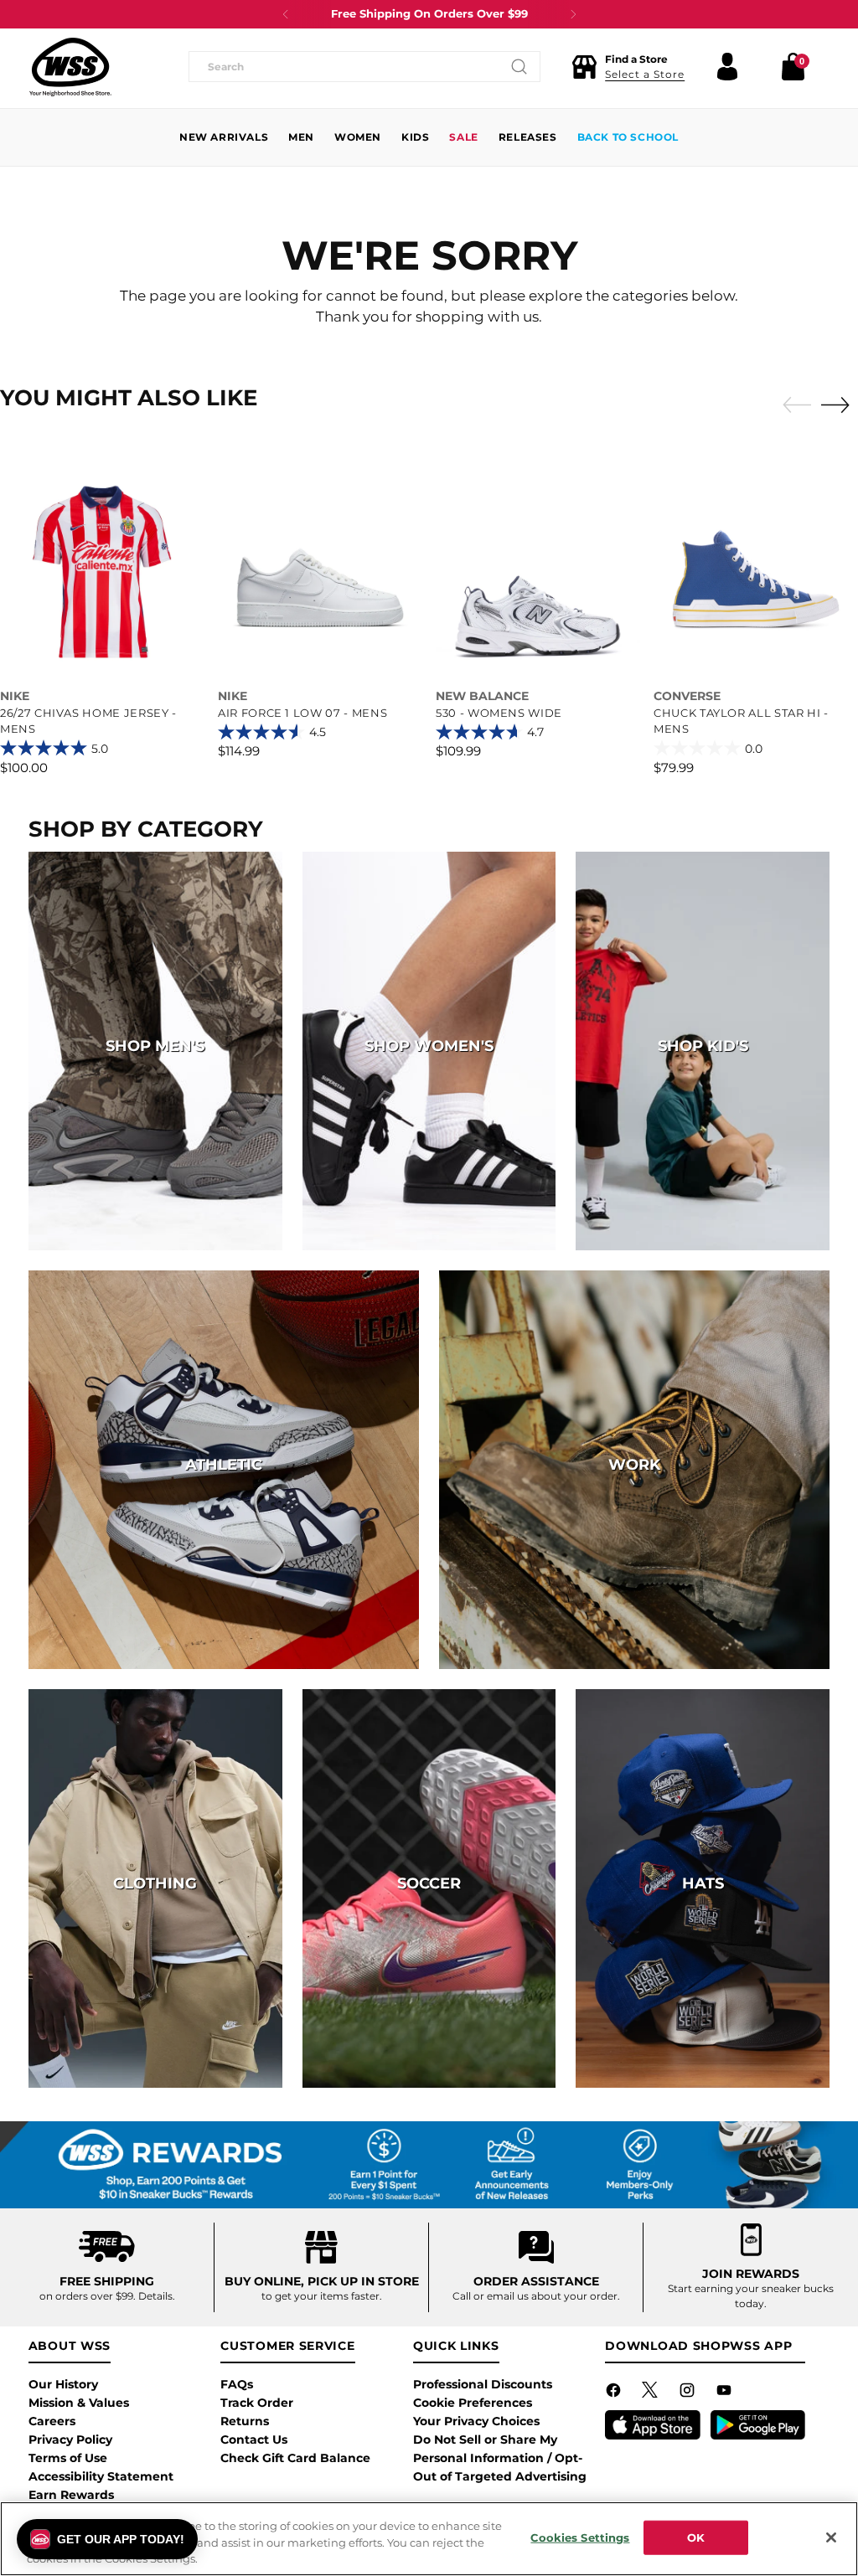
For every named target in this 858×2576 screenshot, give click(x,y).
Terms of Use (68, 2458)
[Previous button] (286, 14)
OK (696, 2537)
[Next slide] (840, 404)
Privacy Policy (70, 2439)
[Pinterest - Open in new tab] (652, 2393)
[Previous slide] (793, 405)
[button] (628, 67)
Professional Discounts (483, 2384)
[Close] (831, 2537)
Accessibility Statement (101, 2476)
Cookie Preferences (473, 2403)
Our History (63, 2384)
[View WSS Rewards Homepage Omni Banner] (429, 2165)
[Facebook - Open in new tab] (615, 2393)
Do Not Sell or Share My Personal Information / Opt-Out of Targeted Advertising (500, 2458)
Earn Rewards (71, 2495)
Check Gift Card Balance (295, 2458)
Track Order (257, 2403)
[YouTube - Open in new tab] (726, 2393)
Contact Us (254, 2439)
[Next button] (573, 14)
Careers (52, 2421)
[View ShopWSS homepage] (70, 67)
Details (155, 2296)
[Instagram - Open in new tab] (689, 2393)
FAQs (237, 2384)
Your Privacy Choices (476, 2421)
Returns (245, 2421)
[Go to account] (727, 67)
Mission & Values (79, 2403)
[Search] (519, 67)
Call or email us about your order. (536, 2296)
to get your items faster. (322, 2296)
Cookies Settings (580, 2537)
